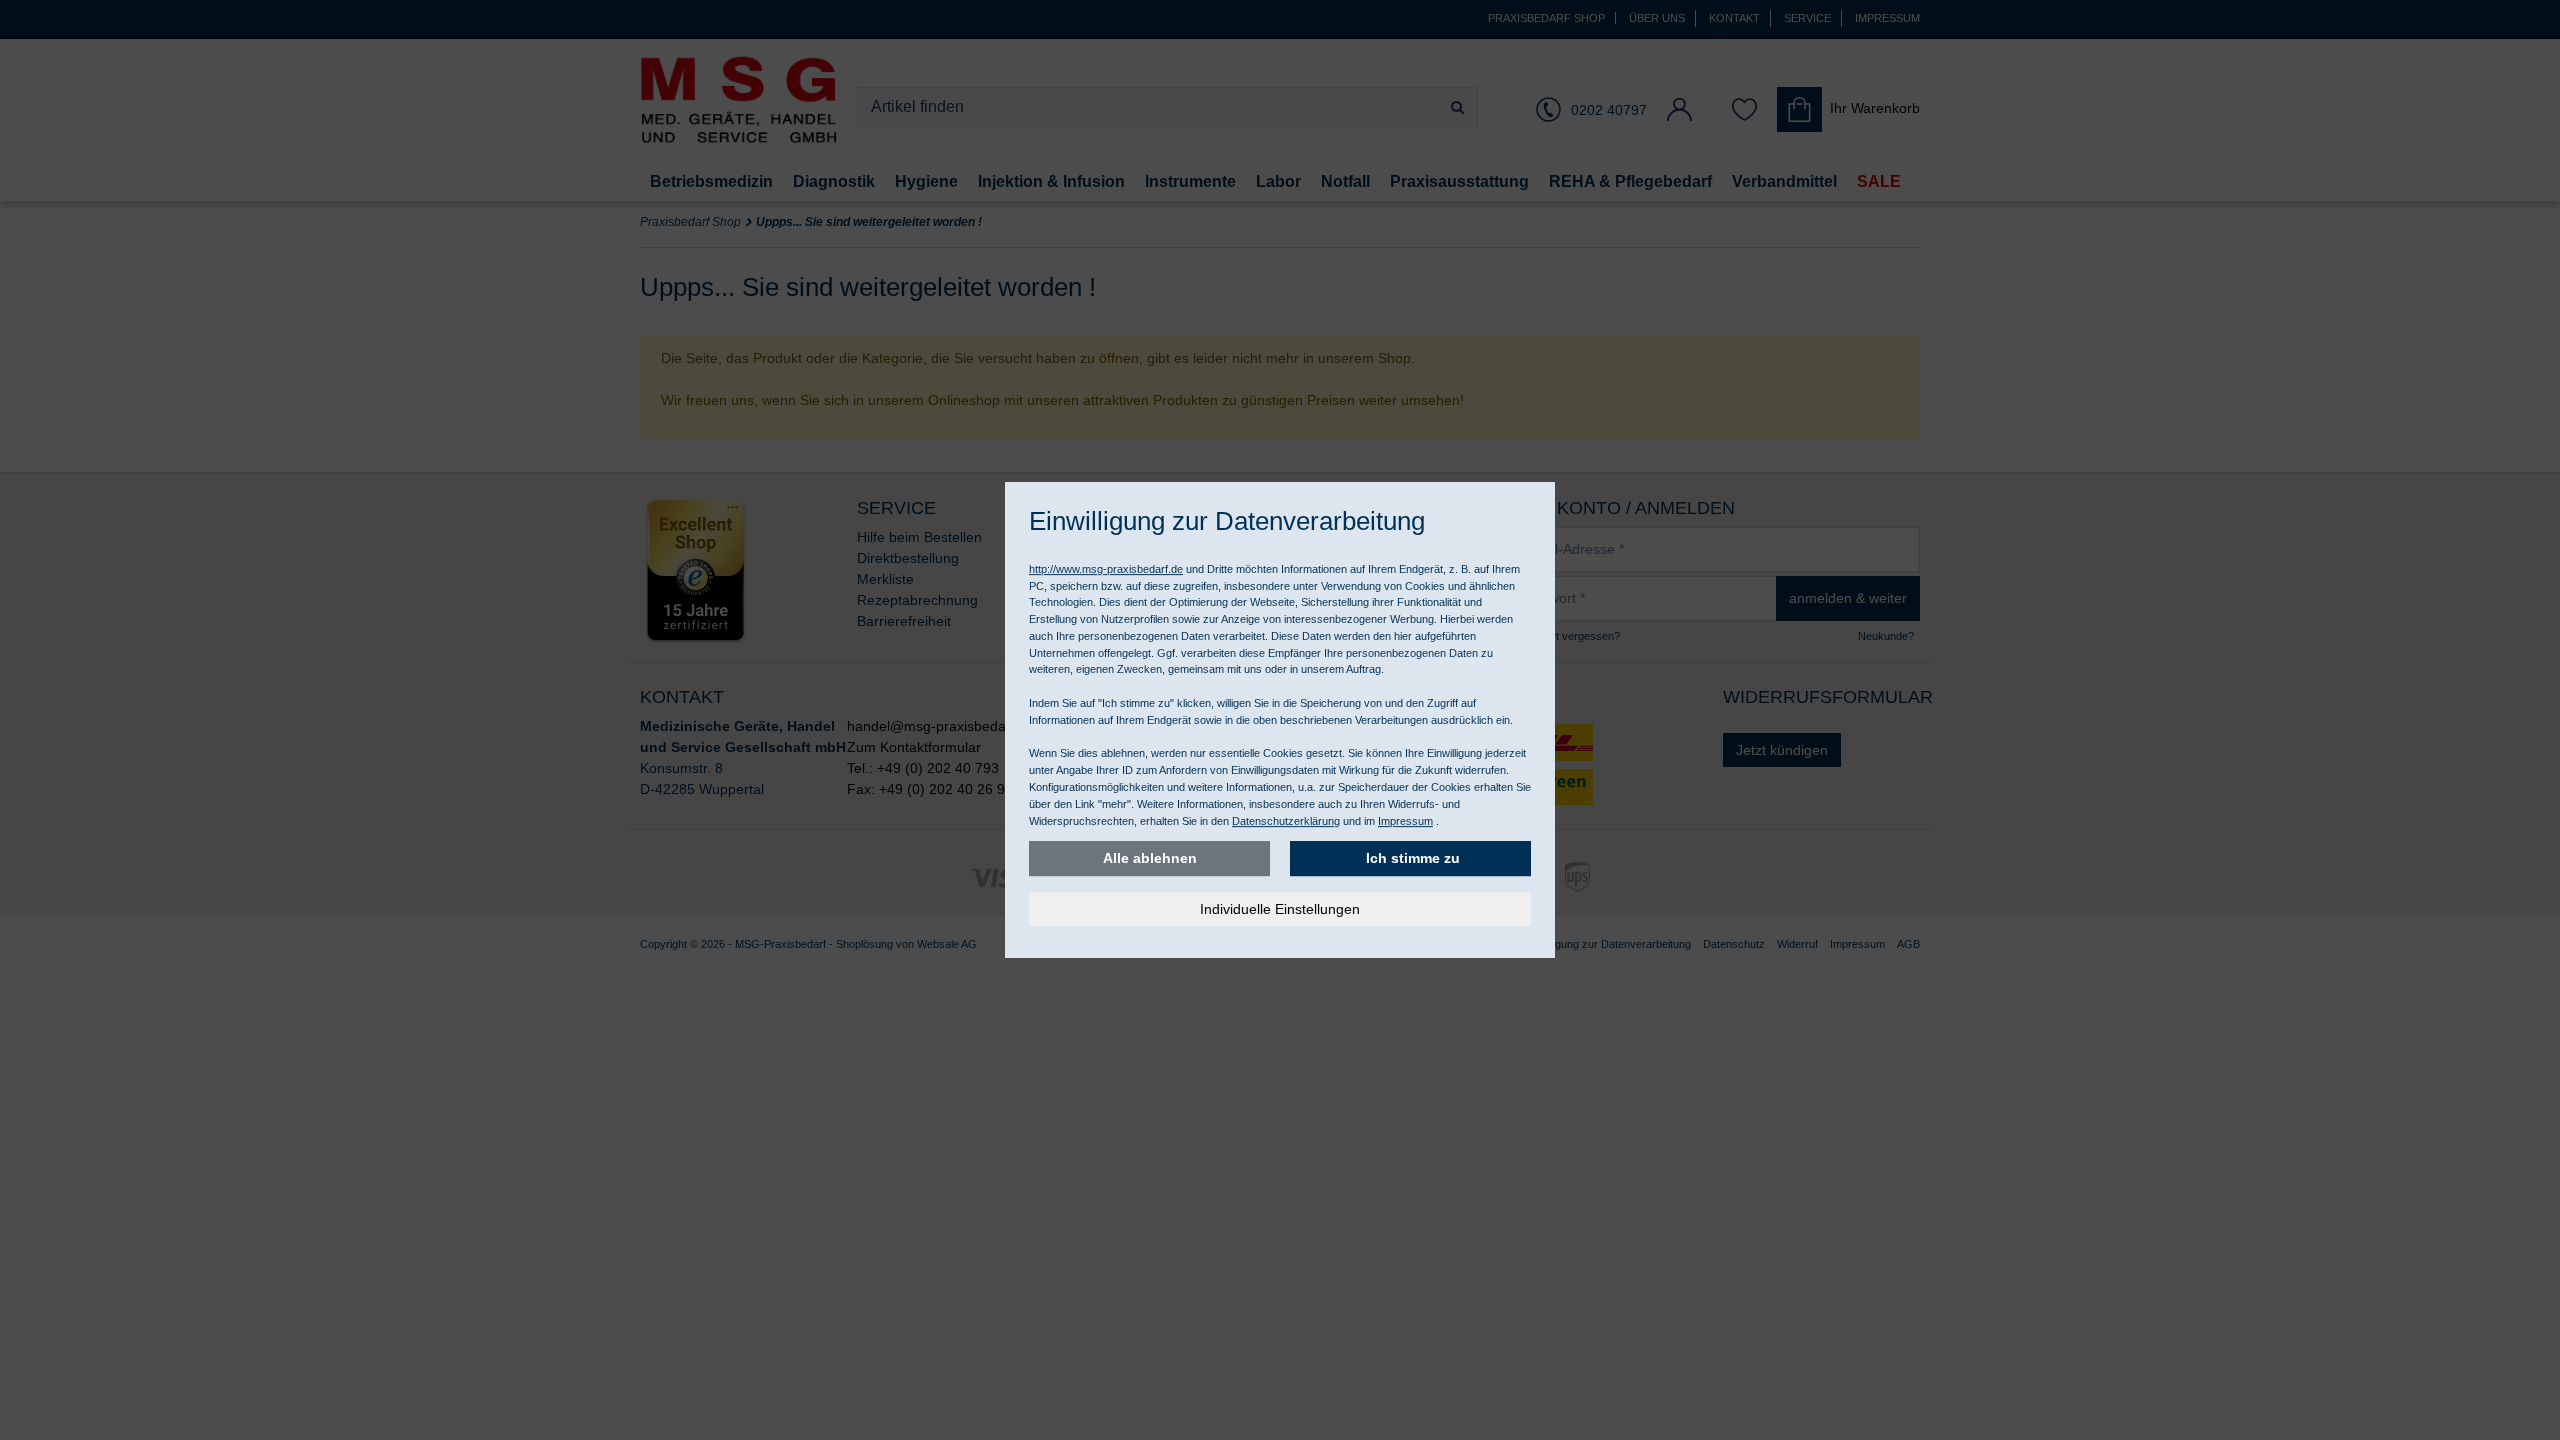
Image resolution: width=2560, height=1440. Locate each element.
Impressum (1405, 821)
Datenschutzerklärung (1286, 821)
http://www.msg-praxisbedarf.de (1106, 569)
